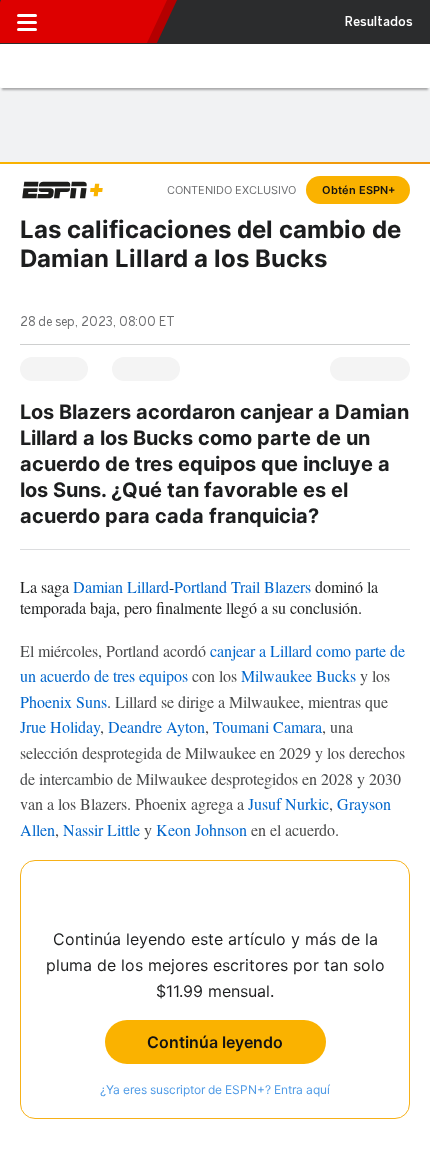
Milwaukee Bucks (298, 675)
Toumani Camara (267, 726)
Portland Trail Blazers (242, 586)
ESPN (103, 22)
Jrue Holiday (60, 726)
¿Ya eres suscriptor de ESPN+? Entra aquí (215, 1089)
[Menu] (27, 22)
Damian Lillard (121, 586)
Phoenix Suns (63, 701)
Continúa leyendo (215, 1042)
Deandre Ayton (156, 726)
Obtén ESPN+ (358, 190)
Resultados (379, 22)
